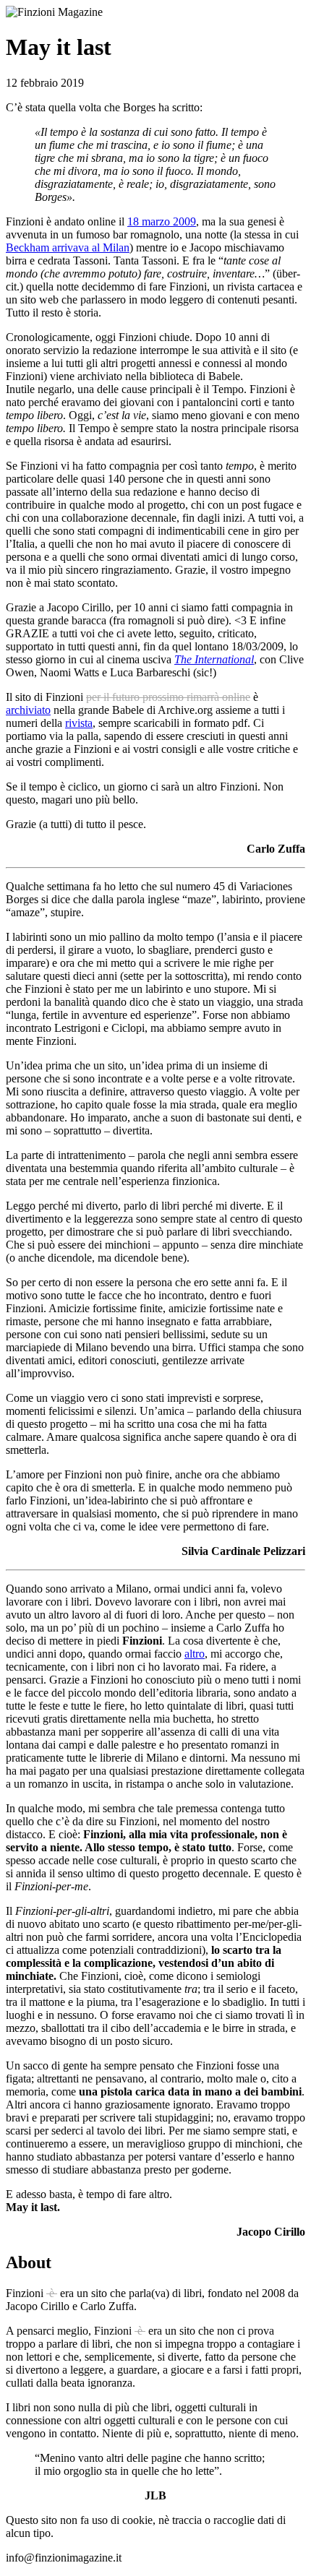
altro (195, 1654)
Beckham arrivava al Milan (68, 247)
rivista (79, 723)
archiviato (28, 710)
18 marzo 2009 (162, 221)
